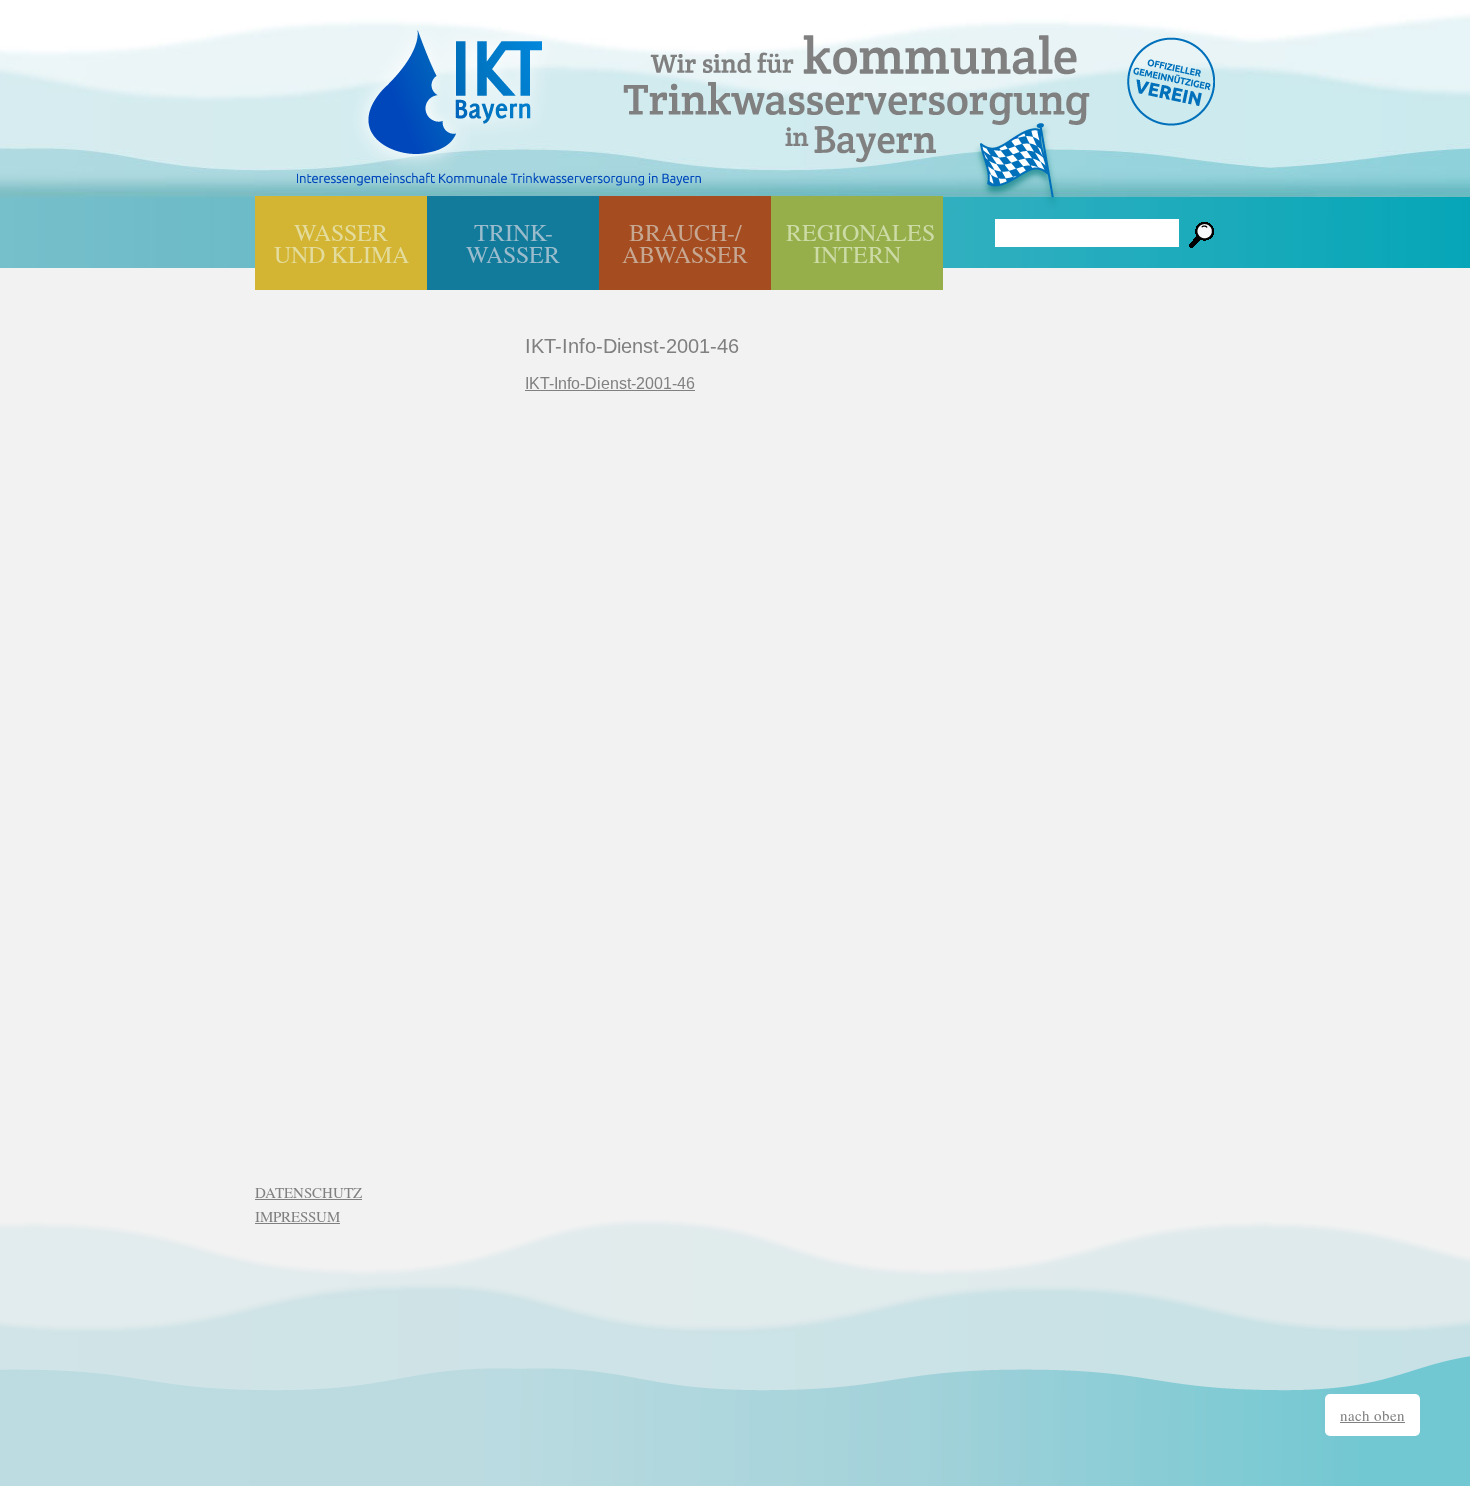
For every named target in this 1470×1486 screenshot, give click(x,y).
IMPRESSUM (297, 1216)
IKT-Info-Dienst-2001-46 (610, 383)
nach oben (1372, 1415)
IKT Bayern (455, 82)
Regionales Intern (860, 243)
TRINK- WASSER (513, 243)
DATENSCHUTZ (308, 1192)
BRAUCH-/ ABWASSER (685, 243)
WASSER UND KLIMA (341, 243)
